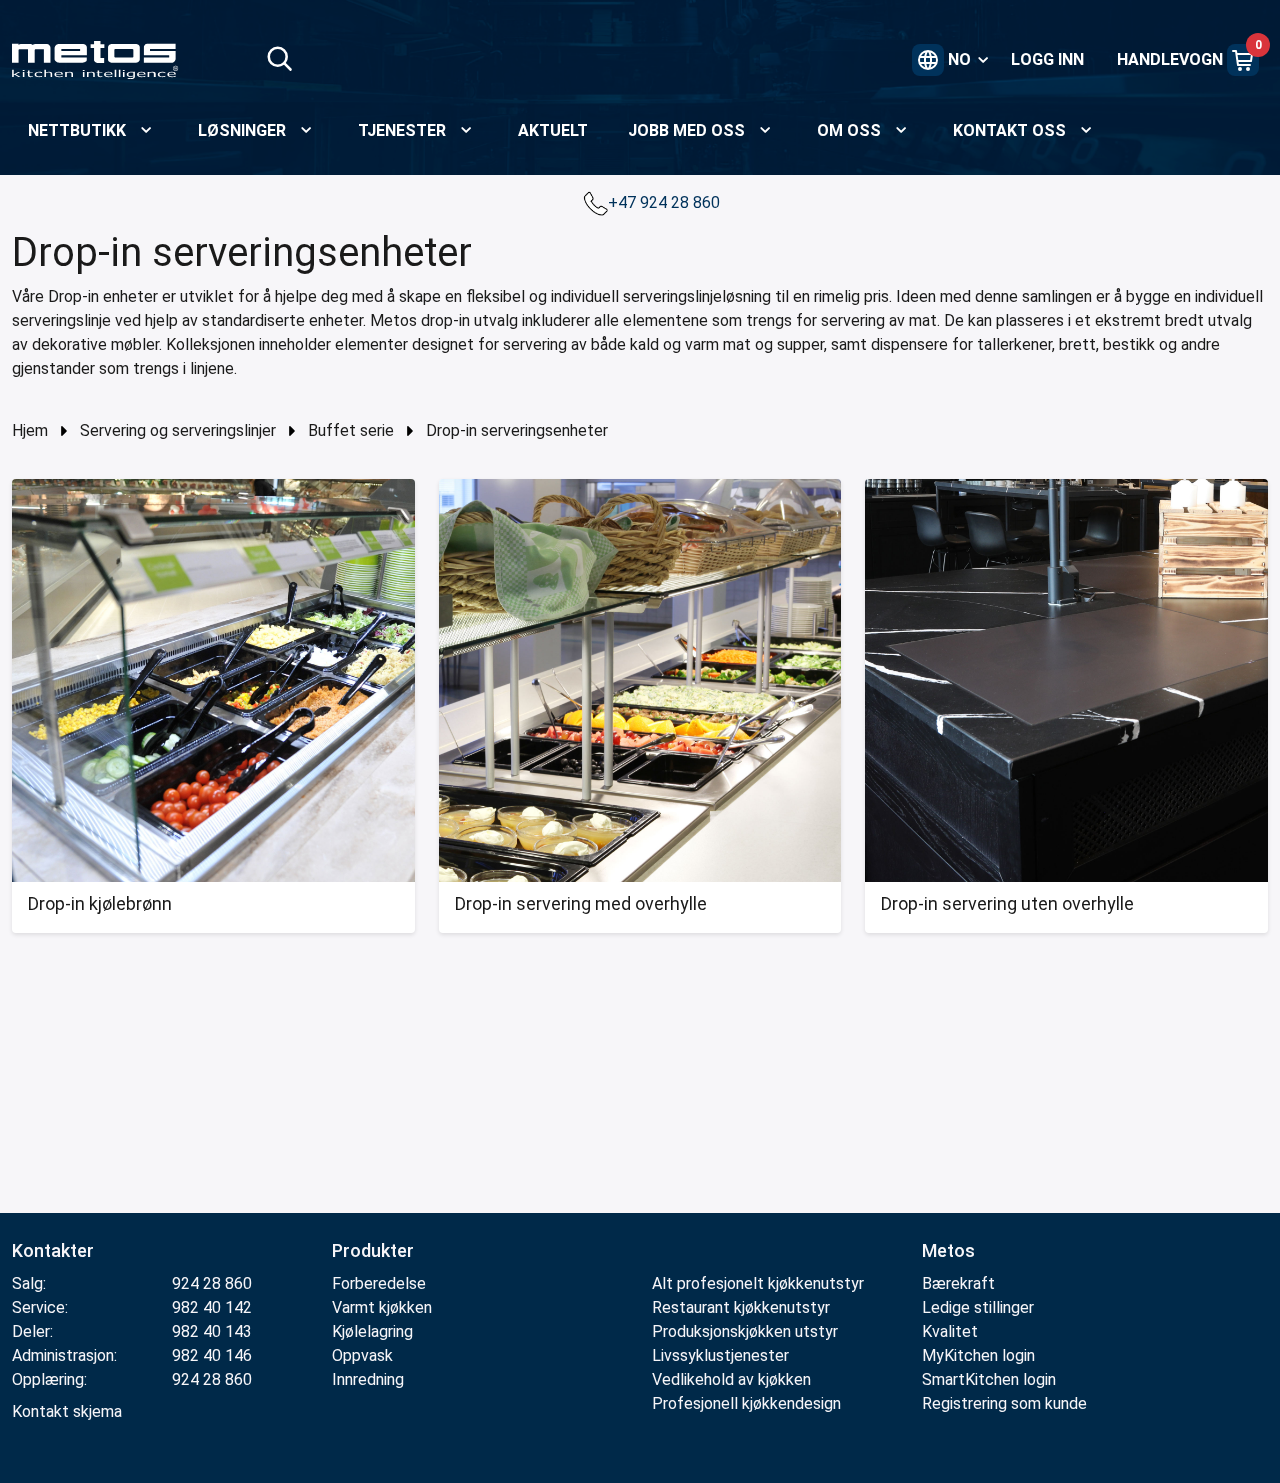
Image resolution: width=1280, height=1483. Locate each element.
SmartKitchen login (989, 1379)
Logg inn (1047, 59)
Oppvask (362, 1355)
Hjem (30, 430)
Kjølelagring (372, 1331)
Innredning (368, 1379)
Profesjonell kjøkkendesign (746, 1403)
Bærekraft (958, 1283)
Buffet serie (351, 430)
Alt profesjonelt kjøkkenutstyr (758, 1283)
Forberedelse (379, 1283)
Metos (948, 1250)
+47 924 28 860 (666, 202)
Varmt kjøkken (382, 1307)
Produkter (373, 1250)
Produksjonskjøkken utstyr (745, 1331)
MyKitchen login (978, 1355)
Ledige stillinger (978, 1307)
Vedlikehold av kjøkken (731, 1379)
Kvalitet (950, 1331)
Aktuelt (553, 130)
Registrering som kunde (1004, 1403)
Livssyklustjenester (720, 1355)
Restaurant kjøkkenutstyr (741, 1307)
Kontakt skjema (67, 1411)
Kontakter (53, 1250)
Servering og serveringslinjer (178, 430)
